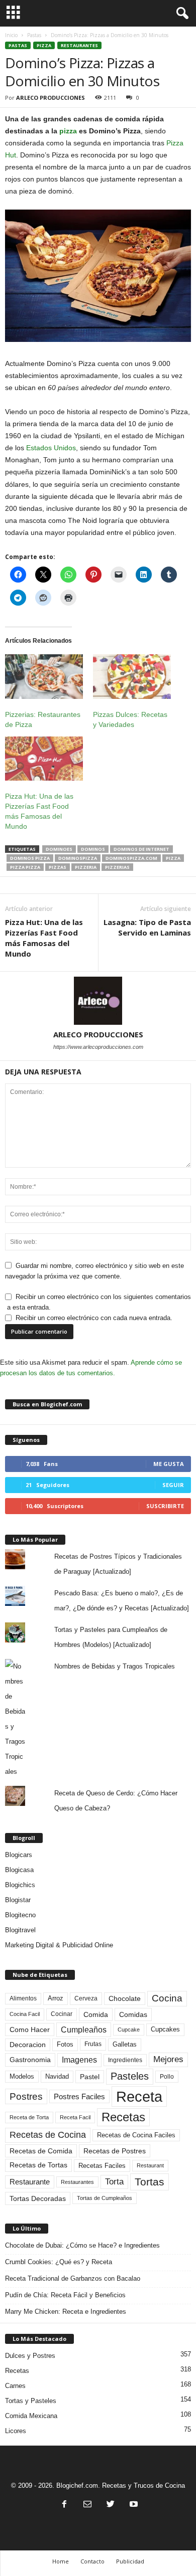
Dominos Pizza (30, 858)
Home (61, 2561)
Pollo (167, 2077)
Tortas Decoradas (38, 2198)
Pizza (44, 45)
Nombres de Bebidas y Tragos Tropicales (115, 1666)
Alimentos (23, 1998)
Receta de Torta (29, 2117)
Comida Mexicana (31, 2416)
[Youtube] (133, 2505)
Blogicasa (19, 1870)
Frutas (93, 2044)
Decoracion (28, 2045)
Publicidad (130, 2561)
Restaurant (150, 2165)
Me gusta (169, 1464)
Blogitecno (20, 1915)
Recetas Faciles (102, 2166)
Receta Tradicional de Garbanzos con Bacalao (73, 2278)
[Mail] (87, 2505)
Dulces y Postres (30, 2356)
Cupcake (129, 2030)
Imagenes (79, 2060)
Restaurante (30, 2182)
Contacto (92, 2561)
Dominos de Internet (141, 849)
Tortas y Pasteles (31, 2401)
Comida (96, 2014)
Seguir (173, 1485)
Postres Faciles (79, 2096)
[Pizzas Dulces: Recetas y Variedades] (132, 677)
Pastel (90, 2077)
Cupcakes (165, 2029)
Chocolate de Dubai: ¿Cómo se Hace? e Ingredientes (82, 2245)
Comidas (133, 2014)
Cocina (167, 1998)
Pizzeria (86, 867)
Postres (26, 2096)
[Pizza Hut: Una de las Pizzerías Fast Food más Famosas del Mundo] (44, 759)
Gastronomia (30, 2060)
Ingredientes (125, 2060)
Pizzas (58, 867)
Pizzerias (117, 867)
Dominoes (59, 849)
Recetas (123, 2117)
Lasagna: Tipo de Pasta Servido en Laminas (147, 927)
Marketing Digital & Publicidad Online (59, 1945)
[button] (180, 14)
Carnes (15, 2386)
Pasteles (130, 2076)
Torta (114, 2182)
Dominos (93, 849)
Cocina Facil (25, 2014)
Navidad (57, 2076)
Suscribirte (165, 1506)
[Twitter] (111, 2505)
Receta (139, 2096)
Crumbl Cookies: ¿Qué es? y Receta (59, 2262)
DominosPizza (78, 858)
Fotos (65, 2044)
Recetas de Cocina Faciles (136, 2135)
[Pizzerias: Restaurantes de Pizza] (44, 677)
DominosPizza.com (131, 858)
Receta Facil (75, 2117)
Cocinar (62, 2014)
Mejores (168, 2059)
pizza (68, 131)
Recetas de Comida (41, 2151)
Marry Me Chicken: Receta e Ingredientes (66, 2312)
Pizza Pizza (25, 867)
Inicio (11, 35)
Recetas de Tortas (38, 2165)
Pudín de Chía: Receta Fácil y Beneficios (65, 2295)
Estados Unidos (51, 448)
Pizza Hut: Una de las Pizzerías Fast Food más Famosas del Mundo (44, 938)
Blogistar (18, 1900)
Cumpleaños (84, 2030)
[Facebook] (64, 2505)
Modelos (22, 2076)
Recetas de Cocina (48, 2135)
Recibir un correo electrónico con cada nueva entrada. (94, 1318)
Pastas (34, 35)
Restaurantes (79, 45)
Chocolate (125, 1999)
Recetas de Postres (115, 2151)
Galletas (125, 2045)
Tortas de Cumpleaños (105, 2198)
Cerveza (86, 1998)
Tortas (150, 2182)
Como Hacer (30, 2030)
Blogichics (20, 1885)
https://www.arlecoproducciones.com (98, 1047)
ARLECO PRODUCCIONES (51, 98)
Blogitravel (20, 1930)
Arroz (56, 1998)
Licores (16, 2431)
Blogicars (19, 1855)
